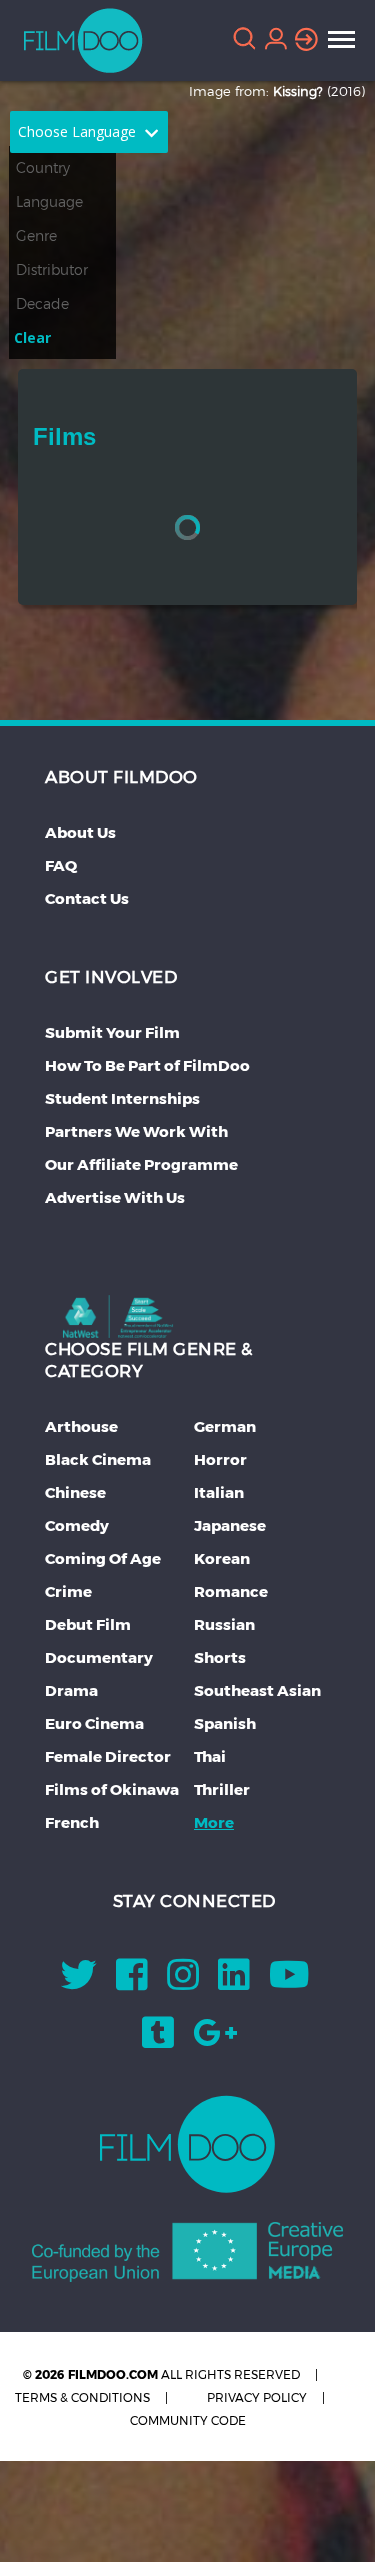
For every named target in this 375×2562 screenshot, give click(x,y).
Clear (32, 337)
